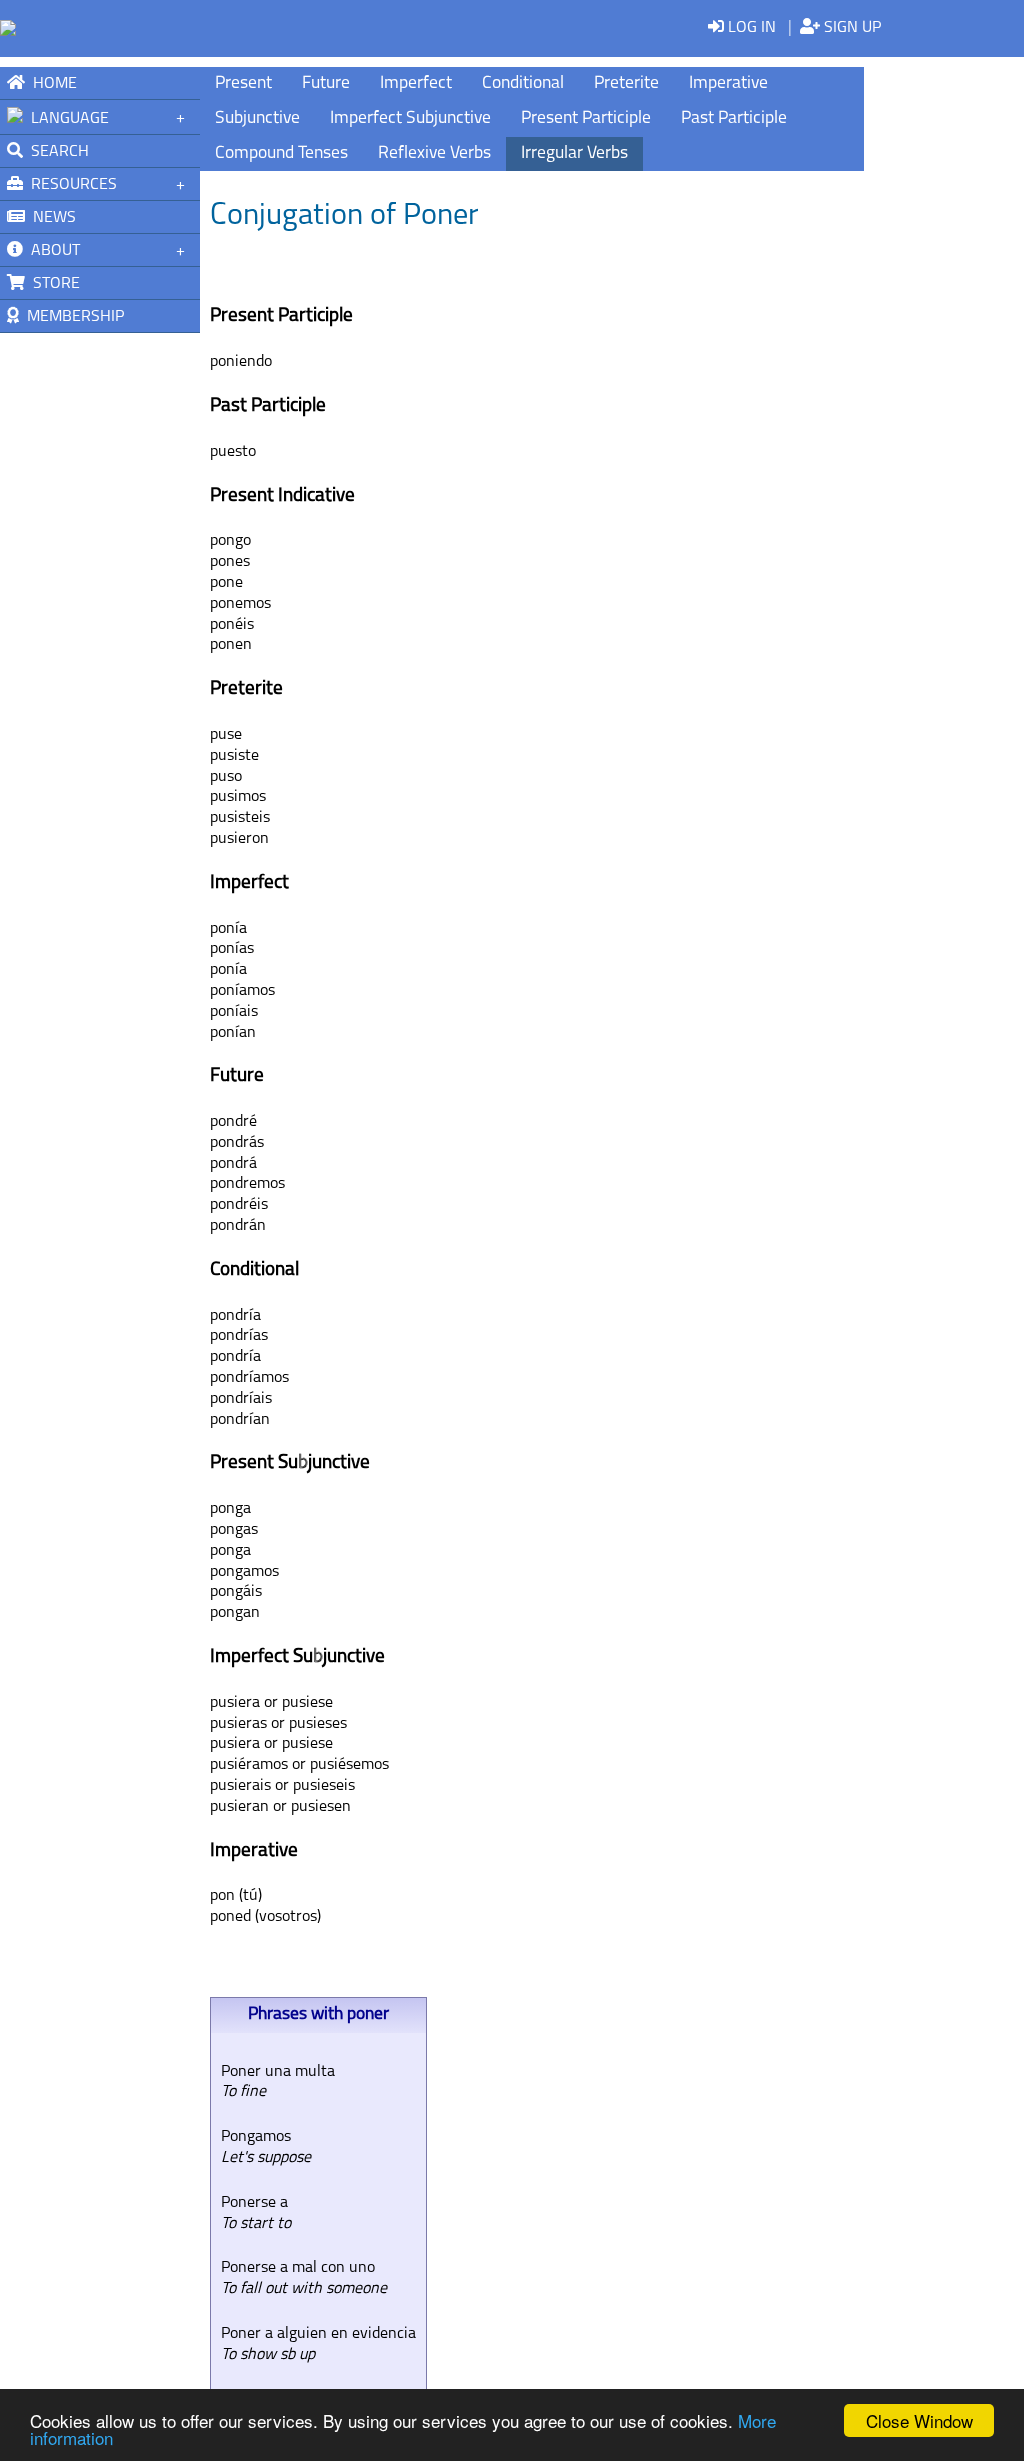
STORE (52, 284)
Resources (70, 185)
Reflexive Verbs (434, 153)
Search (56, 152)
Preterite (626, 83)
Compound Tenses (281, 153)
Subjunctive (257, 118)
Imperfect (416, 83)
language (66, 119)
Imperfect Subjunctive (410, 118)
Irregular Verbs (574, 153)
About (51, 251)
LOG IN (750, 28)
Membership (71, 317)
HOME (51, 84)
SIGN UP (850, 28)
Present (243, 83)
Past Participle (734, 118)
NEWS (50, 218)
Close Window (919, 2420)
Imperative (728, 83)
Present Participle (586, 118)
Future (326, 83)
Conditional (523, 83)
